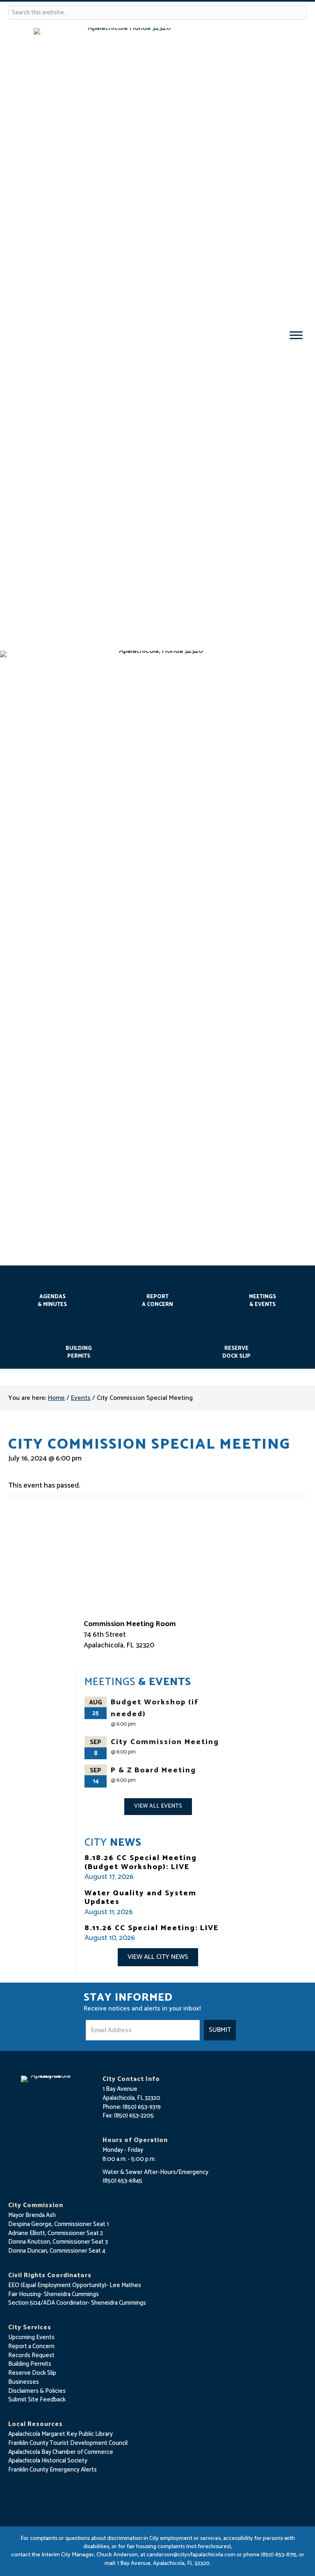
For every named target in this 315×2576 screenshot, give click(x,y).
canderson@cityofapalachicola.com (191, 2555)
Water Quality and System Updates (140, 1898)
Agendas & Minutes (52, 1301)
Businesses (24, 2382)
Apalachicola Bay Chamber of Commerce (61, 2452)
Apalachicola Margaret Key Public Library (60, 2434)
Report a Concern (31, 2346)
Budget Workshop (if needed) (155, 1708)
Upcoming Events (31, 2337)
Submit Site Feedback (37, 2400)
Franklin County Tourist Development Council (68, 2443)
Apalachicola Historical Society (48, 2461)
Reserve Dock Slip (236, 1352)
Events (81, 1398)
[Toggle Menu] (296, 335)
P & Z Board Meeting (153, 1770)
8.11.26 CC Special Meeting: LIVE (152, 1928)
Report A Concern (157, 1301)
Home (56, 1398)
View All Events (158, 1806)
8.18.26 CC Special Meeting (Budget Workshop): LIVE (141, 1863)
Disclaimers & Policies (37, 2391)
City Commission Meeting (165, 1742)
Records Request (31, 2355)
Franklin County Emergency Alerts (52, 2470)
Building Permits (79, 1352)
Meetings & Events (262, 1301)
